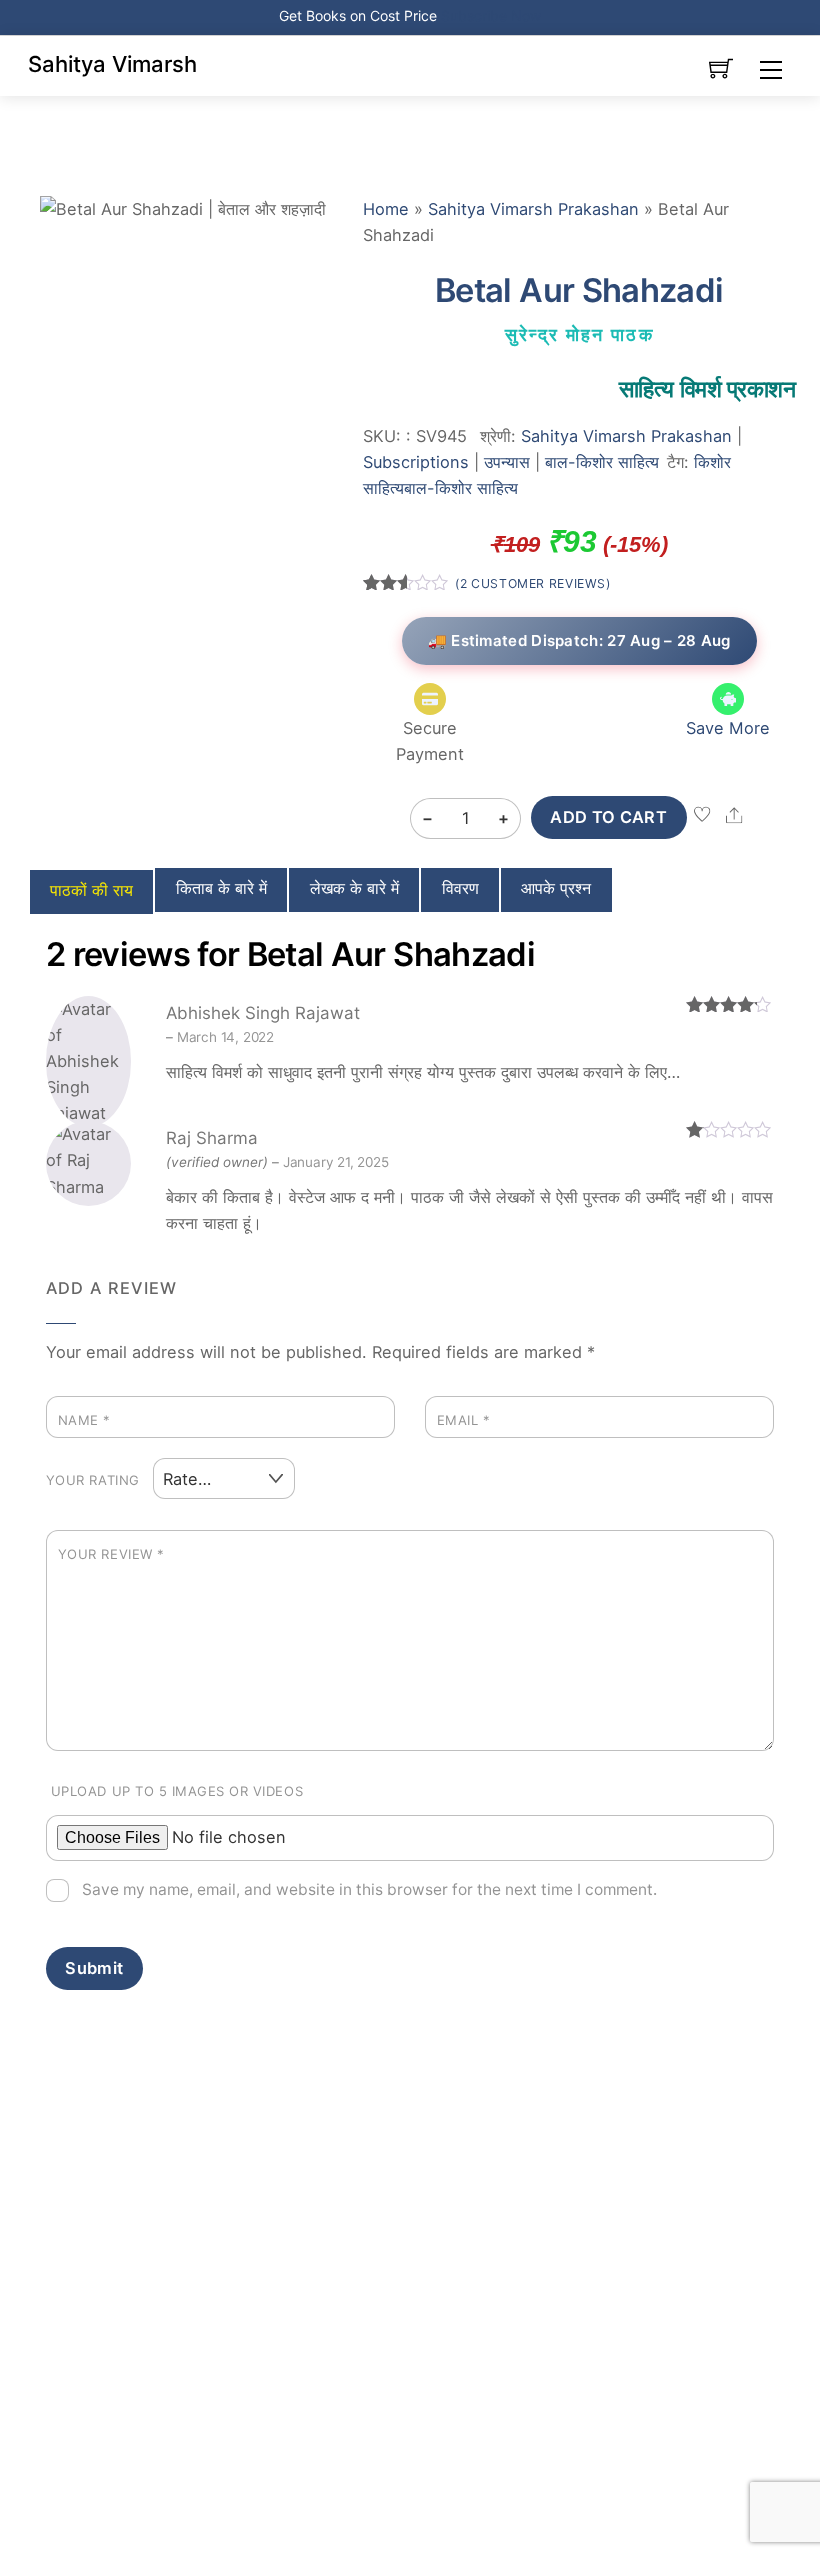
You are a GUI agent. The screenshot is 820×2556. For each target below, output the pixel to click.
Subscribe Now (491, 15)
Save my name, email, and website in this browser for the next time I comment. (369, 1889)
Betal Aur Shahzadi (579, 290)
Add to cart (608, 817)
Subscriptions (416, 462)
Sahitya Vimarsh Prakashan (533, 209)
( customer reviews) (532, 583)
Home (386, 209)
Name (84, 1420)
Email (464, 1420)
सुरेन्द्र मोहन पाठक (579, 335)
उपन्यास (507, 462)
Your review (111, 1554)
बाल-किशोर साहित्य (602, 462)
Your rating (93, 1480)
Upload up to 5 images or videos (177, 1791)
